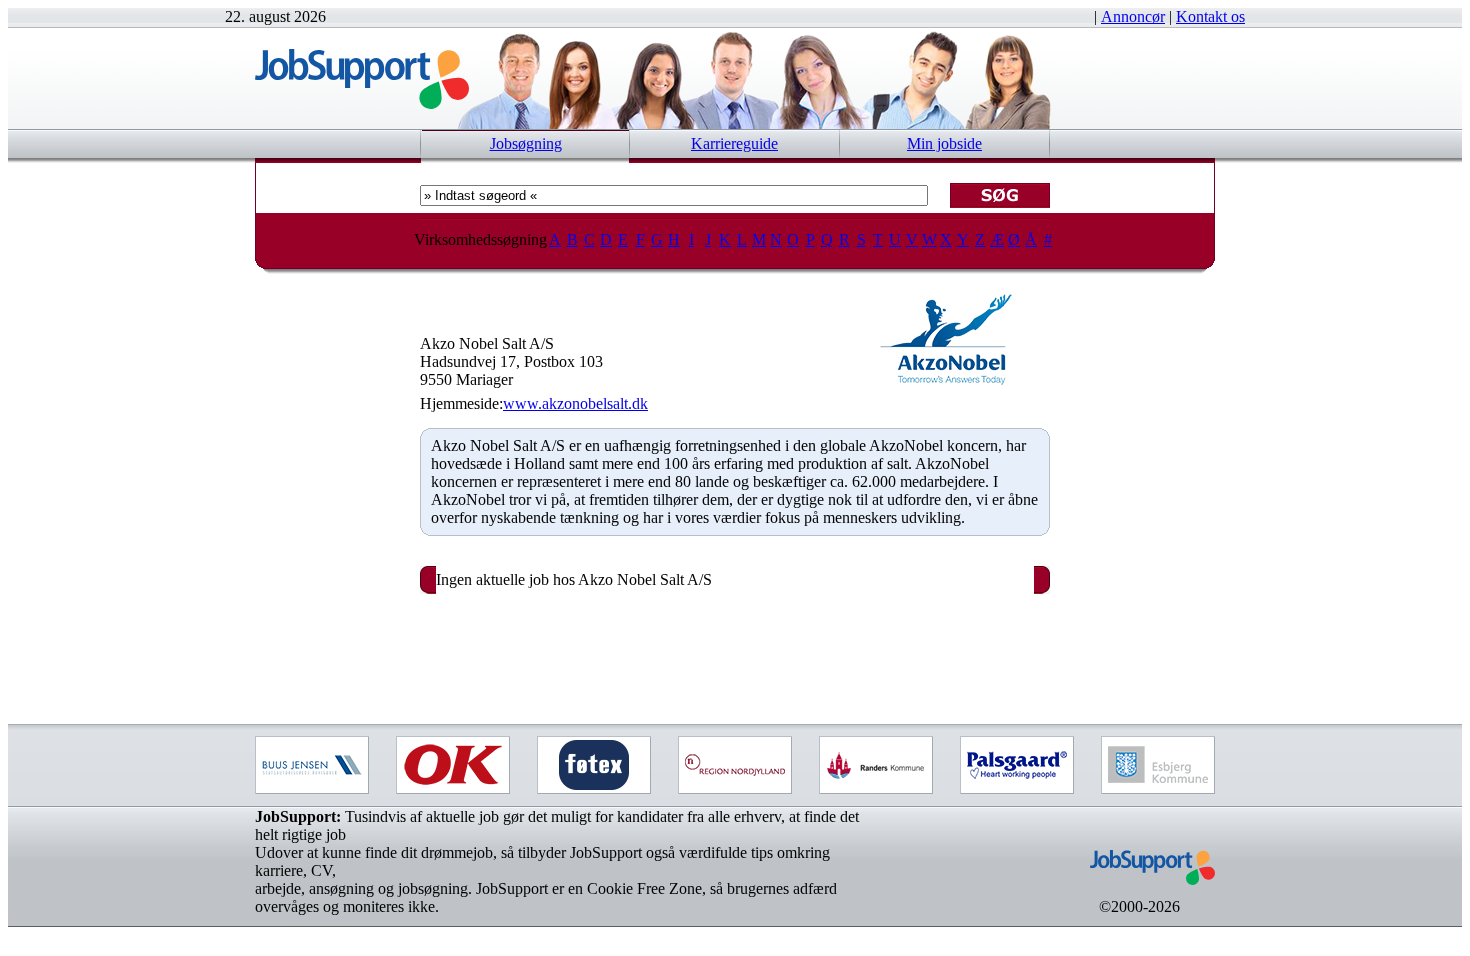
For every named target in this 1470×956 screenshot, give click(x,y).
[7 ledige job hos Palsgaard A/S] (1017, 765)
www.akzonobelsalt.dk (575, 403)
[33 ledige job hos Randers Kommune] (876, 765)
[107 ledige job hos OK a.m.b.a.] (453, 765)
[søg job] (1000, 195)
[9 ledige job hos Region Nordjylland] (735, 765)
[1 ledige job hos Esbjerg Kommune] (1158, 765)
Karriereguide (734, 143)
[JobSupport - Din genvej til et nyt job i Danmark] (362, 103)
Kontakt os (1210, 16)
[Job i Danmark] (1139, 892)
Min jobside (944, 143)
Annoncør (1133, 16)
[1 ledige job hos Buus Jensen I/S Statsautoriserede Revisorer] (312, 765)
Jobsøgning (526, 143)
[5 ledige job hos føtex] (594, 765)
